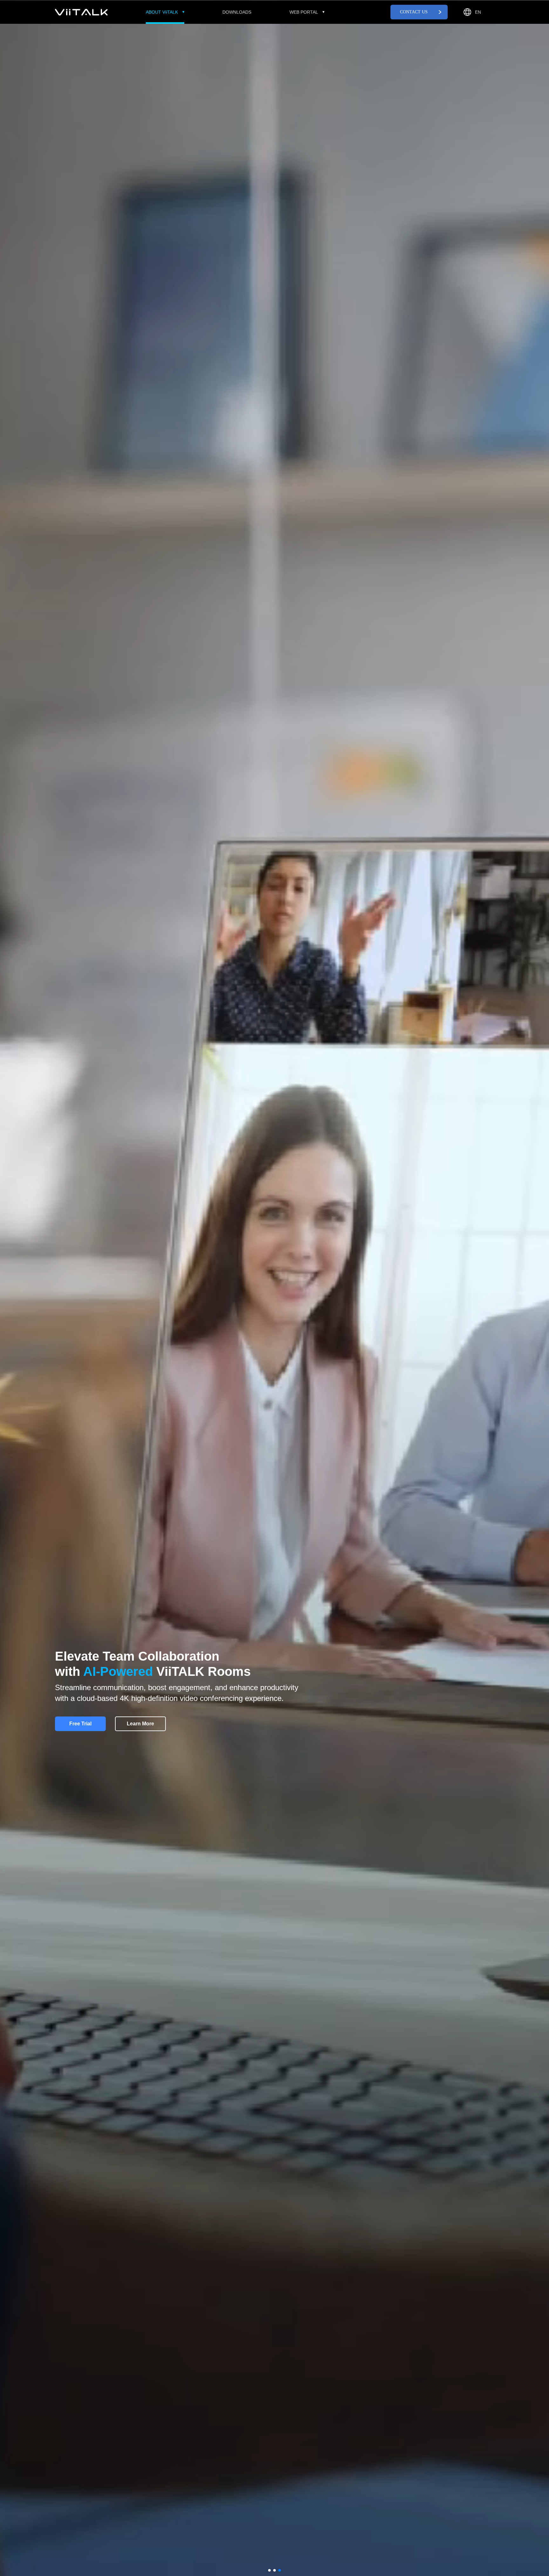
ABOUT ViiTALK (162, 12)
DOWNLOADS (237, 12)
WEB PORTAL (304, 12)
